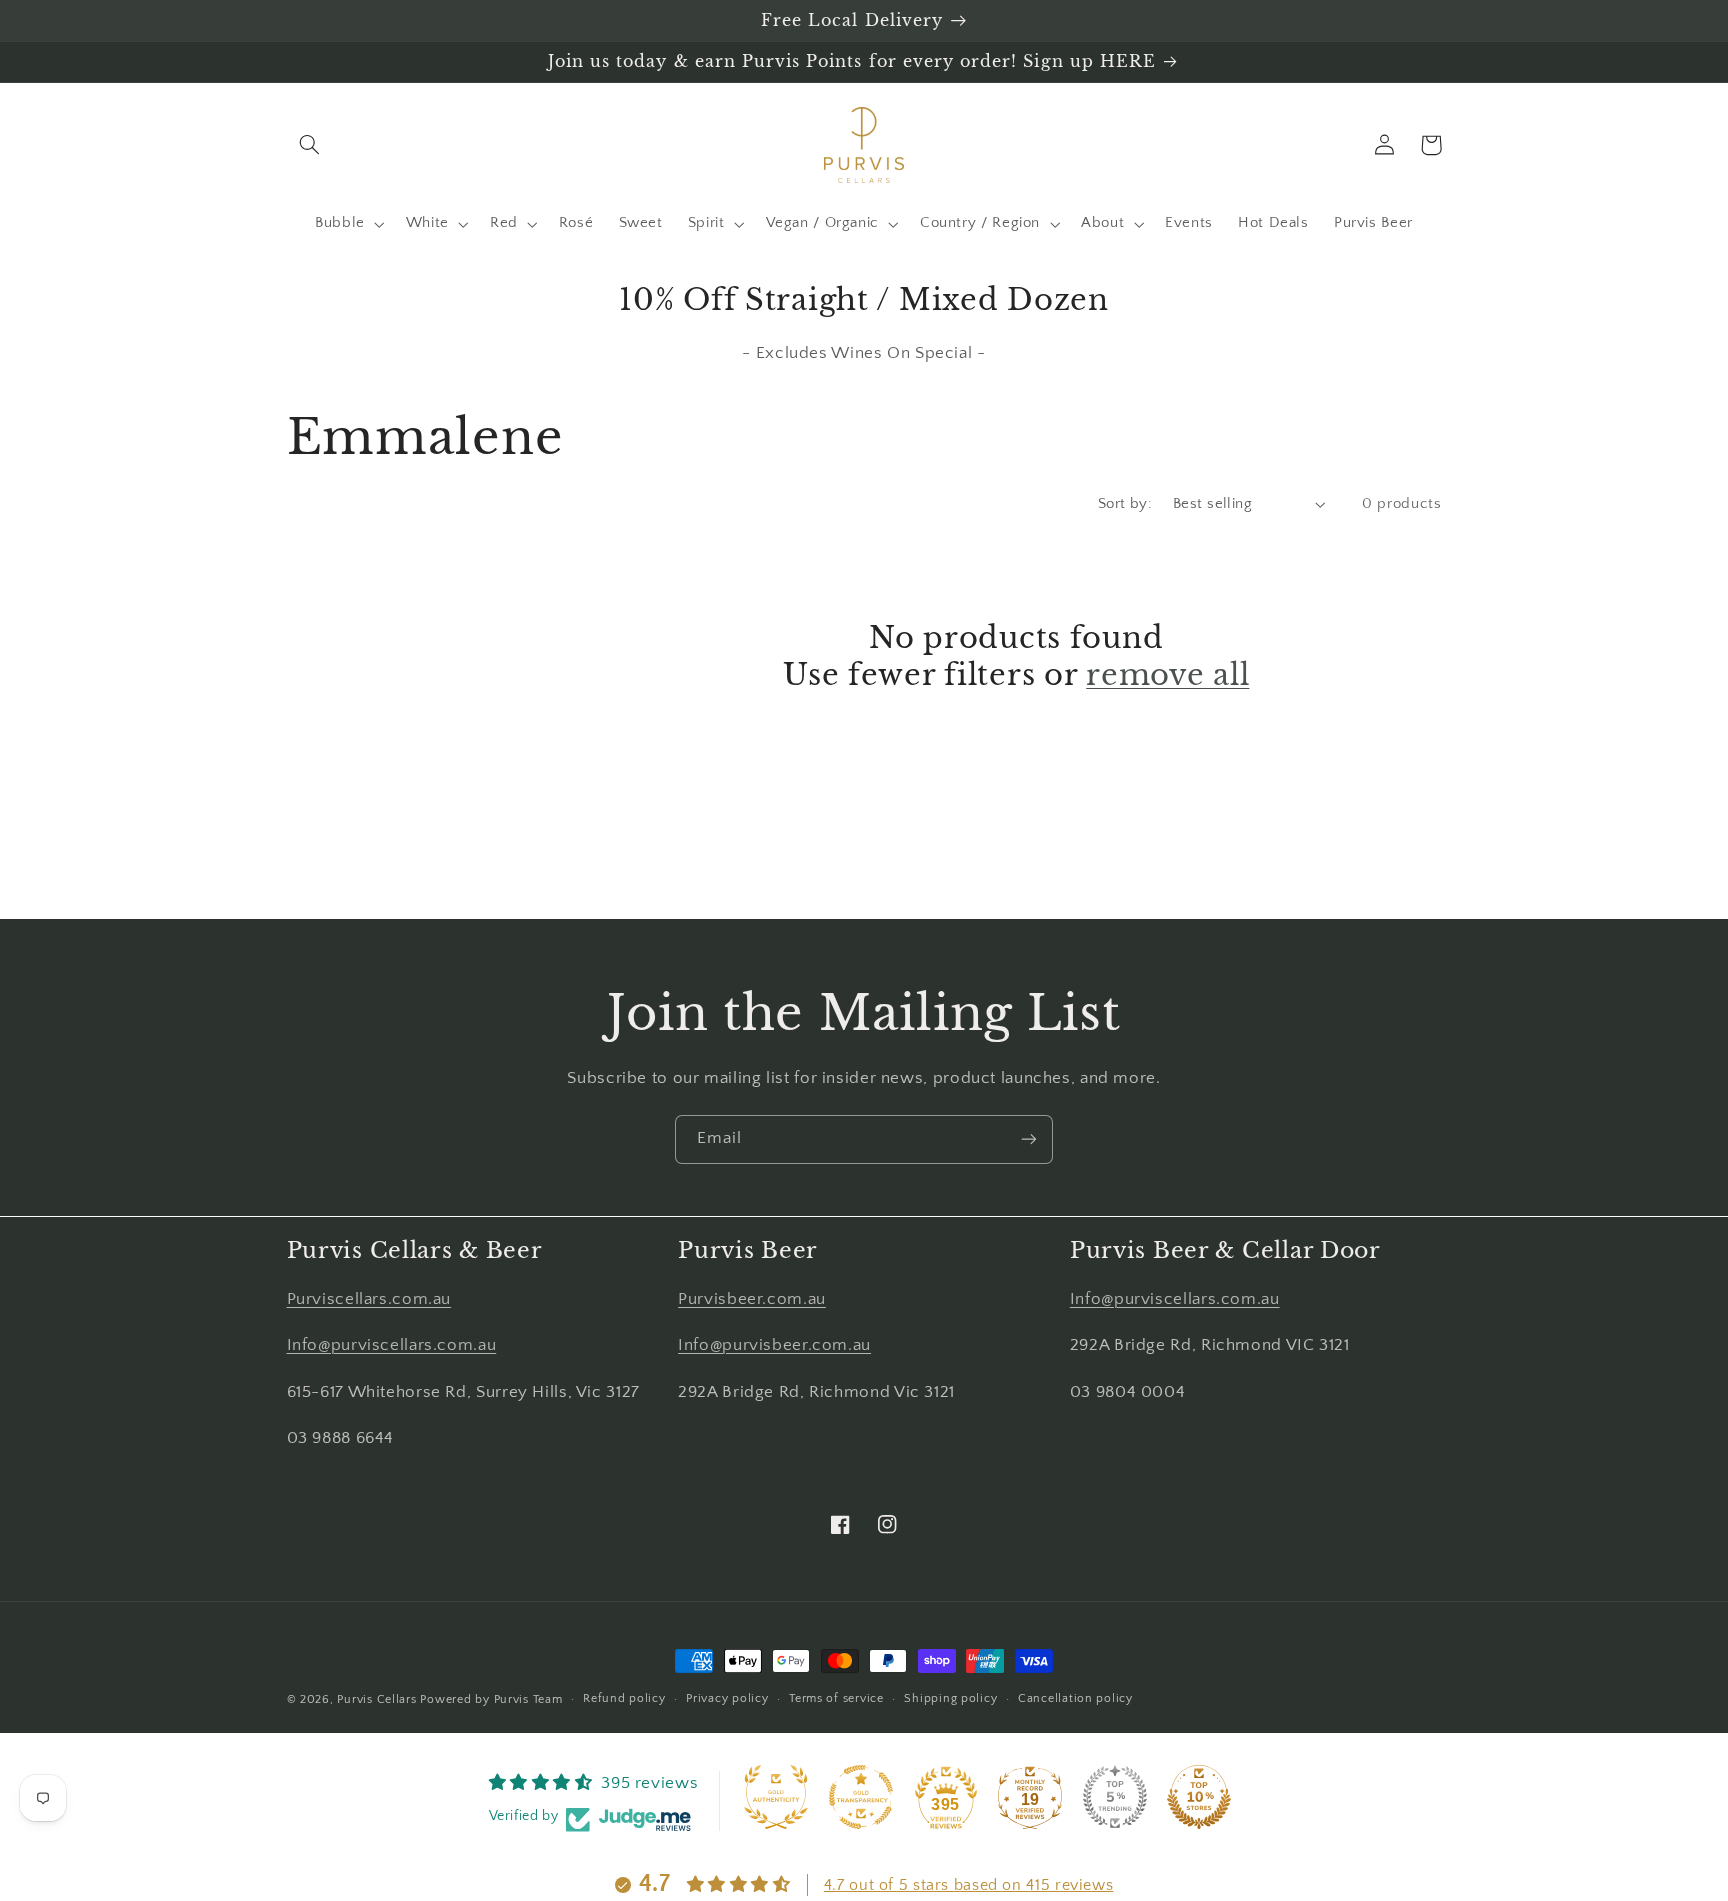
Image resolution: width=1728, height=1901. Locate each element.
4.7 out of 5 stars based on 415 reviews (969, 1885)
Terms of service (836, 1698)
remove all (1167, 675)
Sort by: (1125, 504)
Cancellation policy (1075, 1698)
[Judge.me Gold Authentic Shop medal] (776, 1797)
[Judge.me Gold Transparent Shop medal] (861, 1797)
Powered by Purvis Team (491, 1699)
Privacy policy (727, 1698)
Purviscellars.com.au (369, 1299)
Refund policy (624, 1698)
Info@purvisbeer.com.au (774, 1345)
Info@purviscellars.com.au (392, 1345)
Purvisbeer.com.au (752, 1299)
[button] (310, 145)
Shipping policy (950, 1698)
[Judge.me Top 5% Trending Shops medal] (1115, 1797)
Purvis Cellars (376, 1699)
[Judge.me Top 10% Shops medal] (1199, 1797)
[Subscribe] (1029, 1139)
